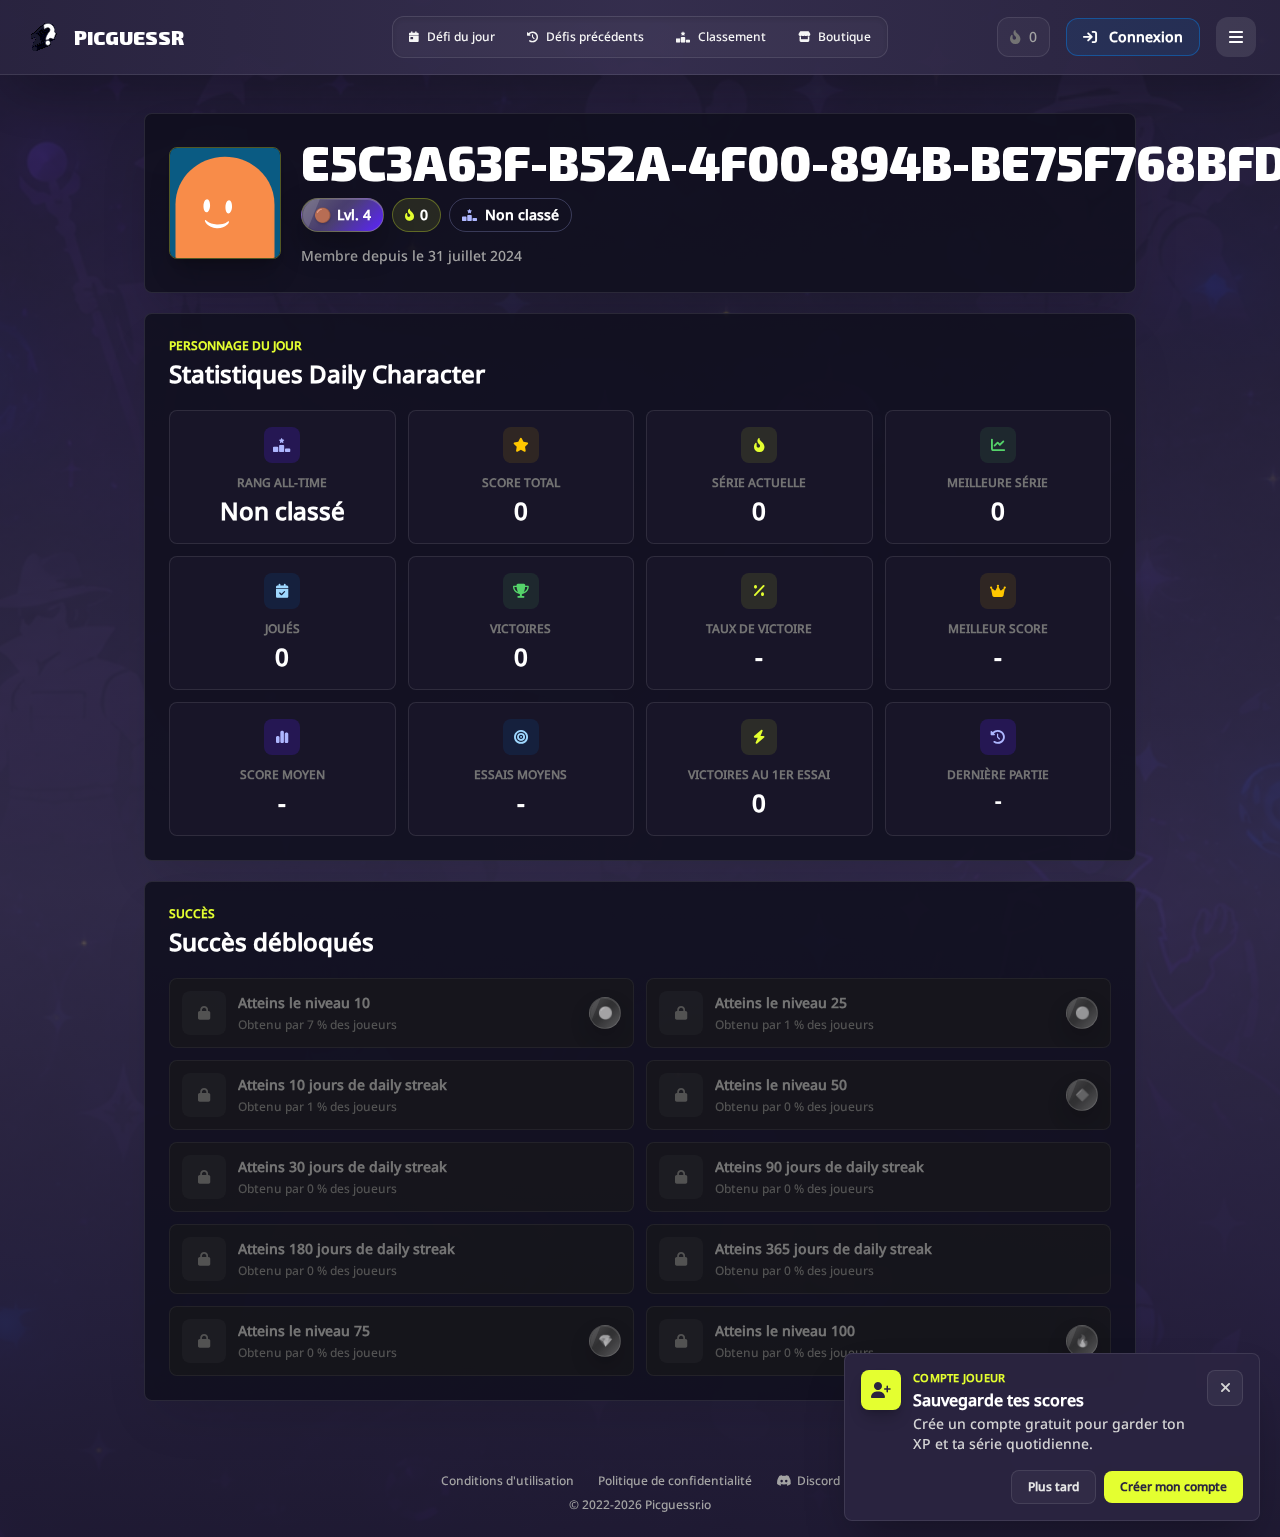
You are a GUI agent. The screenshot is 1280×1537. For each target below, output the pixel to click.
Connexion (1144, 36)
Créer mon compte (1173, 1486)
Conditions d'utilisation (507, 1481)
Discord (818, 1481)
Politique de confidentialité (675, 1481)
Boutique (844, 36)
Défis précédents (595, 36)
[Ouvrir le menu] (1236, 37)
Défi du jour (461, 36)
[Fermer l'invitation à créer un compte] (1225, 1388)
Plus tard (1053, 1486)
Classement (732, 36)
